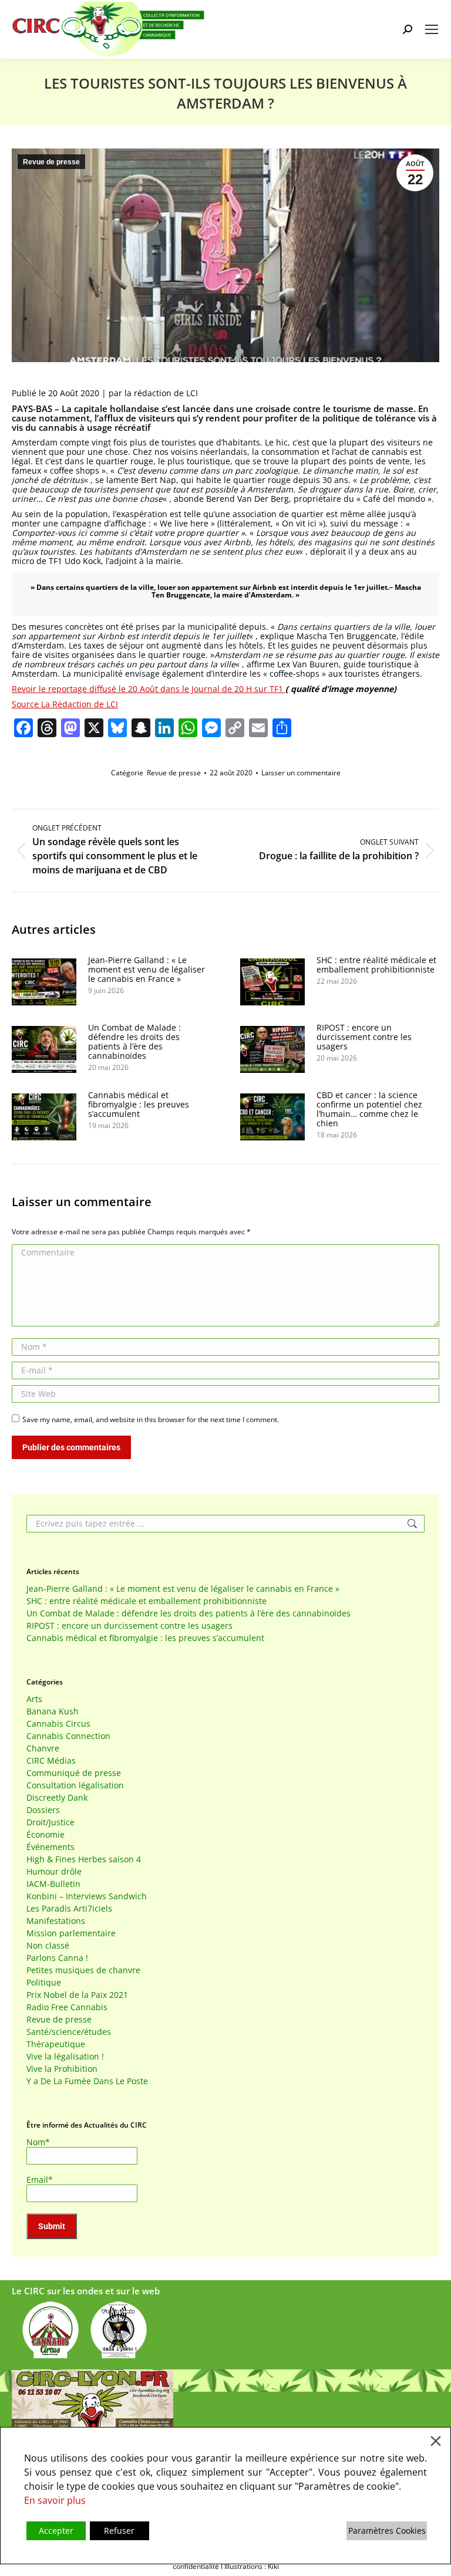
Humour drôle (54, 1872)
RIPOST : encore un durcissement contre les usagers (364, 1037)
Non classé (48, 1946)
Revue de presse (51, 162)
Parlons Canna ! (57, 1958)
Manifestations (56, 1921)
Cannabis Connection (68, 1736)
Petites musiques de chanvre (83, 1970)
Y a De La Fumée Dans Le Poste (87, 2081)
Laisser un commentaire (301, 773)
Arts (34, 1699)
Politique (44, 1983)
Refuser (119, 2531)
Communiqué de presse (74, 1773)
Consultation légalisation (75, 1785)
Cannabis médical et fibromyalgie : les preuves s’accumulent (139, 1105)
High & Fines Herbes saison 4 (84, 1859)
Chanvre (43, 1748)
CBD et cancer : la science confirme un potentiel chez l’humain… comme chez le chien (369, 1109)
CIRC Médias (51, 1761)
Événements (51, 1847)
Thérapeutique (56, 2044)
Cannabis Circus (58, 1724)
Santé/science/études (69, 2032)
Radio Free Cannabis (67, 2007)
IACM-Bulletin (53, 1884)
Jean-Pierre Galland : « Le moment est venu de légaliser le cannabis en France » (147, 970)
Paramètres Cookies (387, 2531)
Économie (46, 1835)
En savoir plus (55, 2500)
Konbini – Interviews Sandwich (87, 1896)
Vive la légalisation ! (65, 2057)
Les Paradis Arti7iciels (69, 1909)
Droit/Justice (51, 1822)
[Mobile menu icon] (432, 29)
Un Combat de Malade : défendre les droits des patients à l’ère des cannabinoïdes (134, 1042)
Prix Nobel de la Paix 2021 (77, 1995)
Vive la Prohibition (62, 2069)
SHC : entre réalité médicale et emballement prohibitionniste (376, 965)
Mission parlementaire (71, 1933)
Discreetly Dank (57, 1798)
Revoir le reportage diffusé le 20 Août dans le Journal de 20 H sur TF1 (149, 689)
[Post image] (44, 982)
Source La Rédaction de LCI (65, 704)
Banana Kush (53, 1711)
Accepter (56, 2531)
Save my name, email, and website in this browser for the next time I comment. (151, 1419)
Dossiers (43, 1810)
